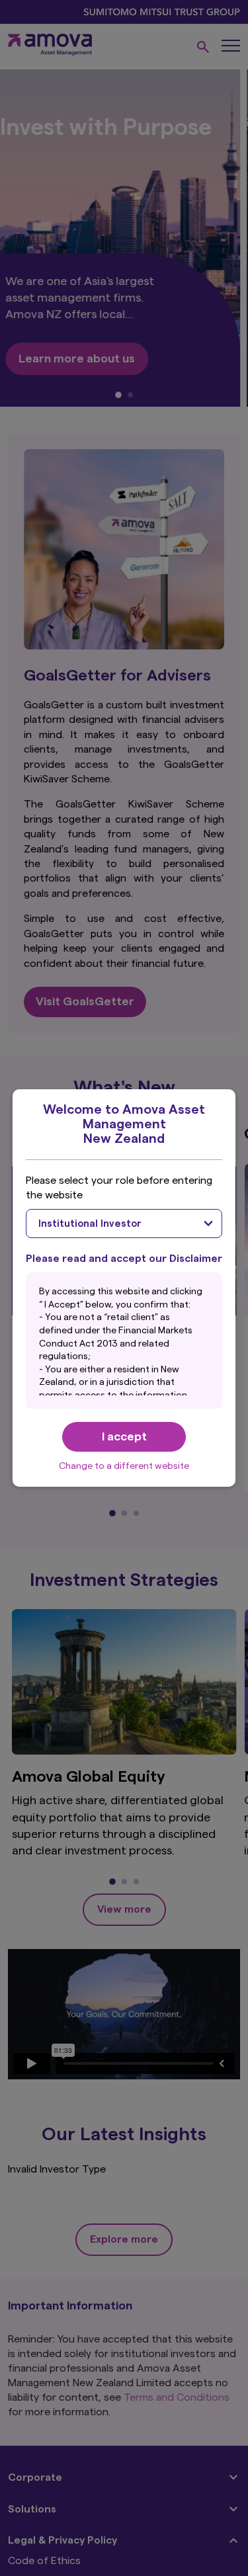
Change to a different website (124, 1466)
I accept (124, 1436)
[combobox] (124, 1224)
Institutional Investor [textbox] (90, 1224)
